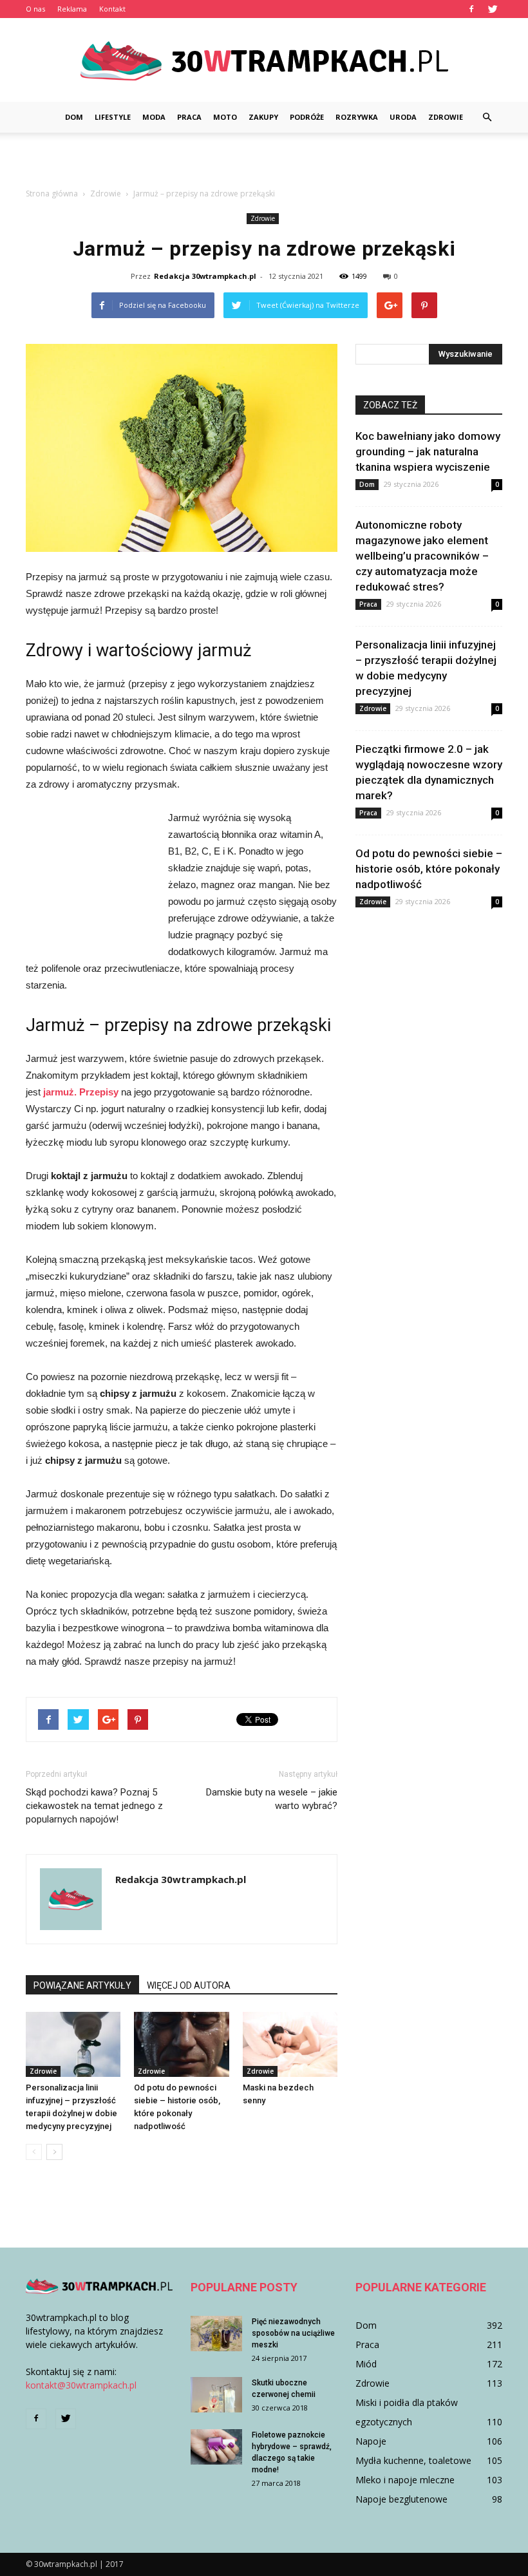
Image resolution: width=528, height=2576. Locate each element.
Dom (74, 117)
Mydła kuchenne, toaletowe (413, 2460)
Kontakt (112, 9)
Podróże (307, 117)
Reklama (72, 9)
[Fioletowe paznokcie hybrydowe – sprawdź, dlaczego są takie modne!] (216, 2447)
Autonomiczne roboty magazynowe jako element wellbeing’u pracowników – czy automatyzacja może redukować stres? (422, 556)
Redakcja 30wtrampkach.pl (205, 276)
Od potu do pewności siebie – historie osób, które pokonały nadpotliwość (429, 869)
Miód (366, 2364)
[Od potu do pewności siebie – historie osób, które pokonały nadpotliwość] (181, 2044)
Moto (225, 117)
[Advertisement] (264, 161)
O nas (35, 9)
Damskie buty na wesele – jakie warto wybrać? (272, 1799)
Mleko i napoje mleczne (405, 2480)
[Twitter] (493, 9)
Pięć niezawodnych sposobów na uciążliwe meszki (293, 2333)
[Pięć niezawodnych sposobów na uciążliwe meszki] (216, 2334)
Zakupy (263, 117)
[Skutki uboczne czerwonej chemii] (216, 2395)
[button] (487, 117)
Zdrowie (446, 117)
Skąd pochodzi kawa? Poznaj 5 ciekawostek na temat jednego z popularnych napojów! (94, 1806)
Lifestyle (113, 117)
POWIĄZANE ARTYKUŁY (82, 1985)
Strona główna (52, 194)
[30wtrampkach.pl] (264, 61)
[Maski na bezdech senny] (290, 2044)
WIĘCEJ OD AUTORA (189, 1985)
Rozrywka (357, 117)
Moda (154, 117)
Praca (189, 117)
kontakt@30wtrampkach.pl (81, 2385)
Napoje (371, 2441)
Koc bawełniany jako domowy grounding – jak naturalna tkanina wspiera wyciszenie (428, 451)
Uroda (403, 117)
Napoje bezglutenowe (401, 2499)
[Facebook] (471, 9)
